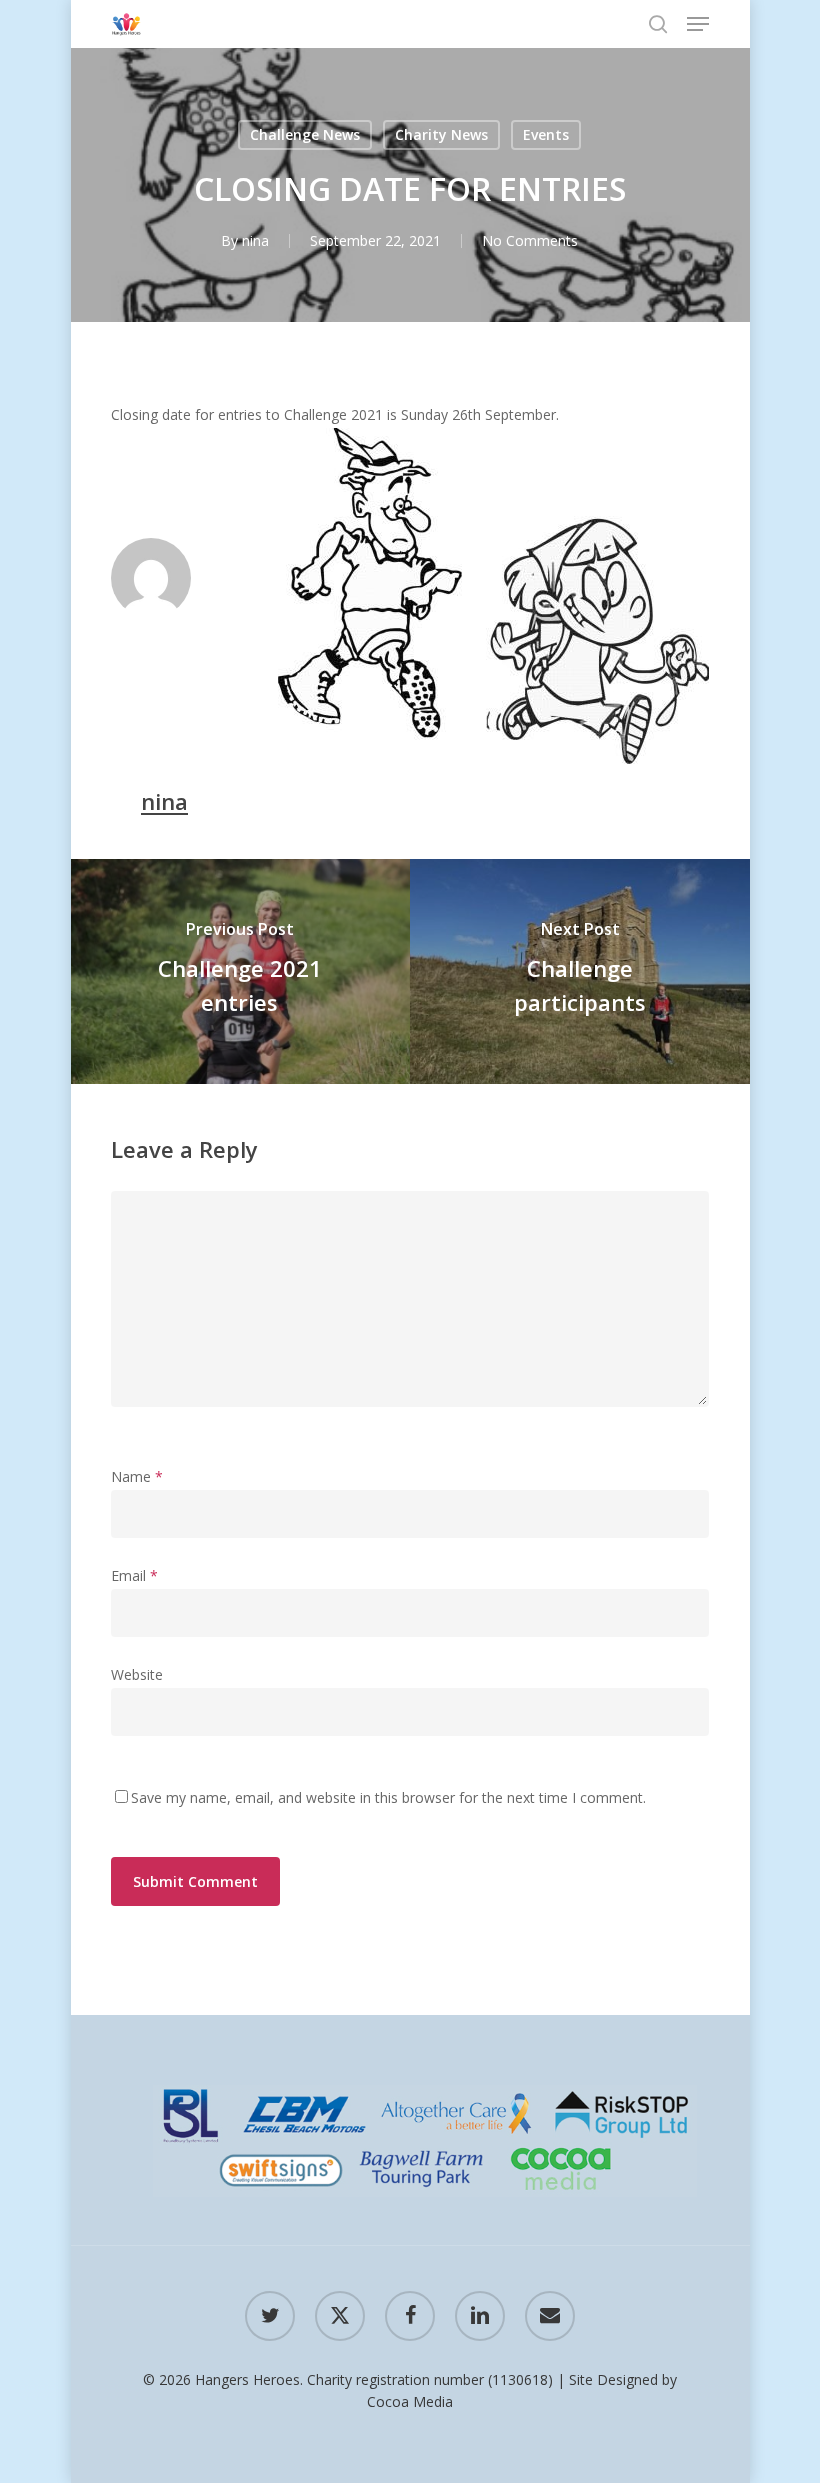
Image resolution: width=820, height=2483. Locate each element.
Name (137, 1476)
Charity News (441, 134)
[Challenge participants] (580, 971)
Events (546, 134)
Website (137, 1674)
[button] (698, 24)
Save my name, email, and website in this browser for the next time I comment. (388, 1797)
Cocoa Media (410, 2401)
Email (134, 1575)
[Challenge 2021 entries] (239, 971)
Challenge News (305, 134)
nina (255, 240)
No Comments (530, 240)
